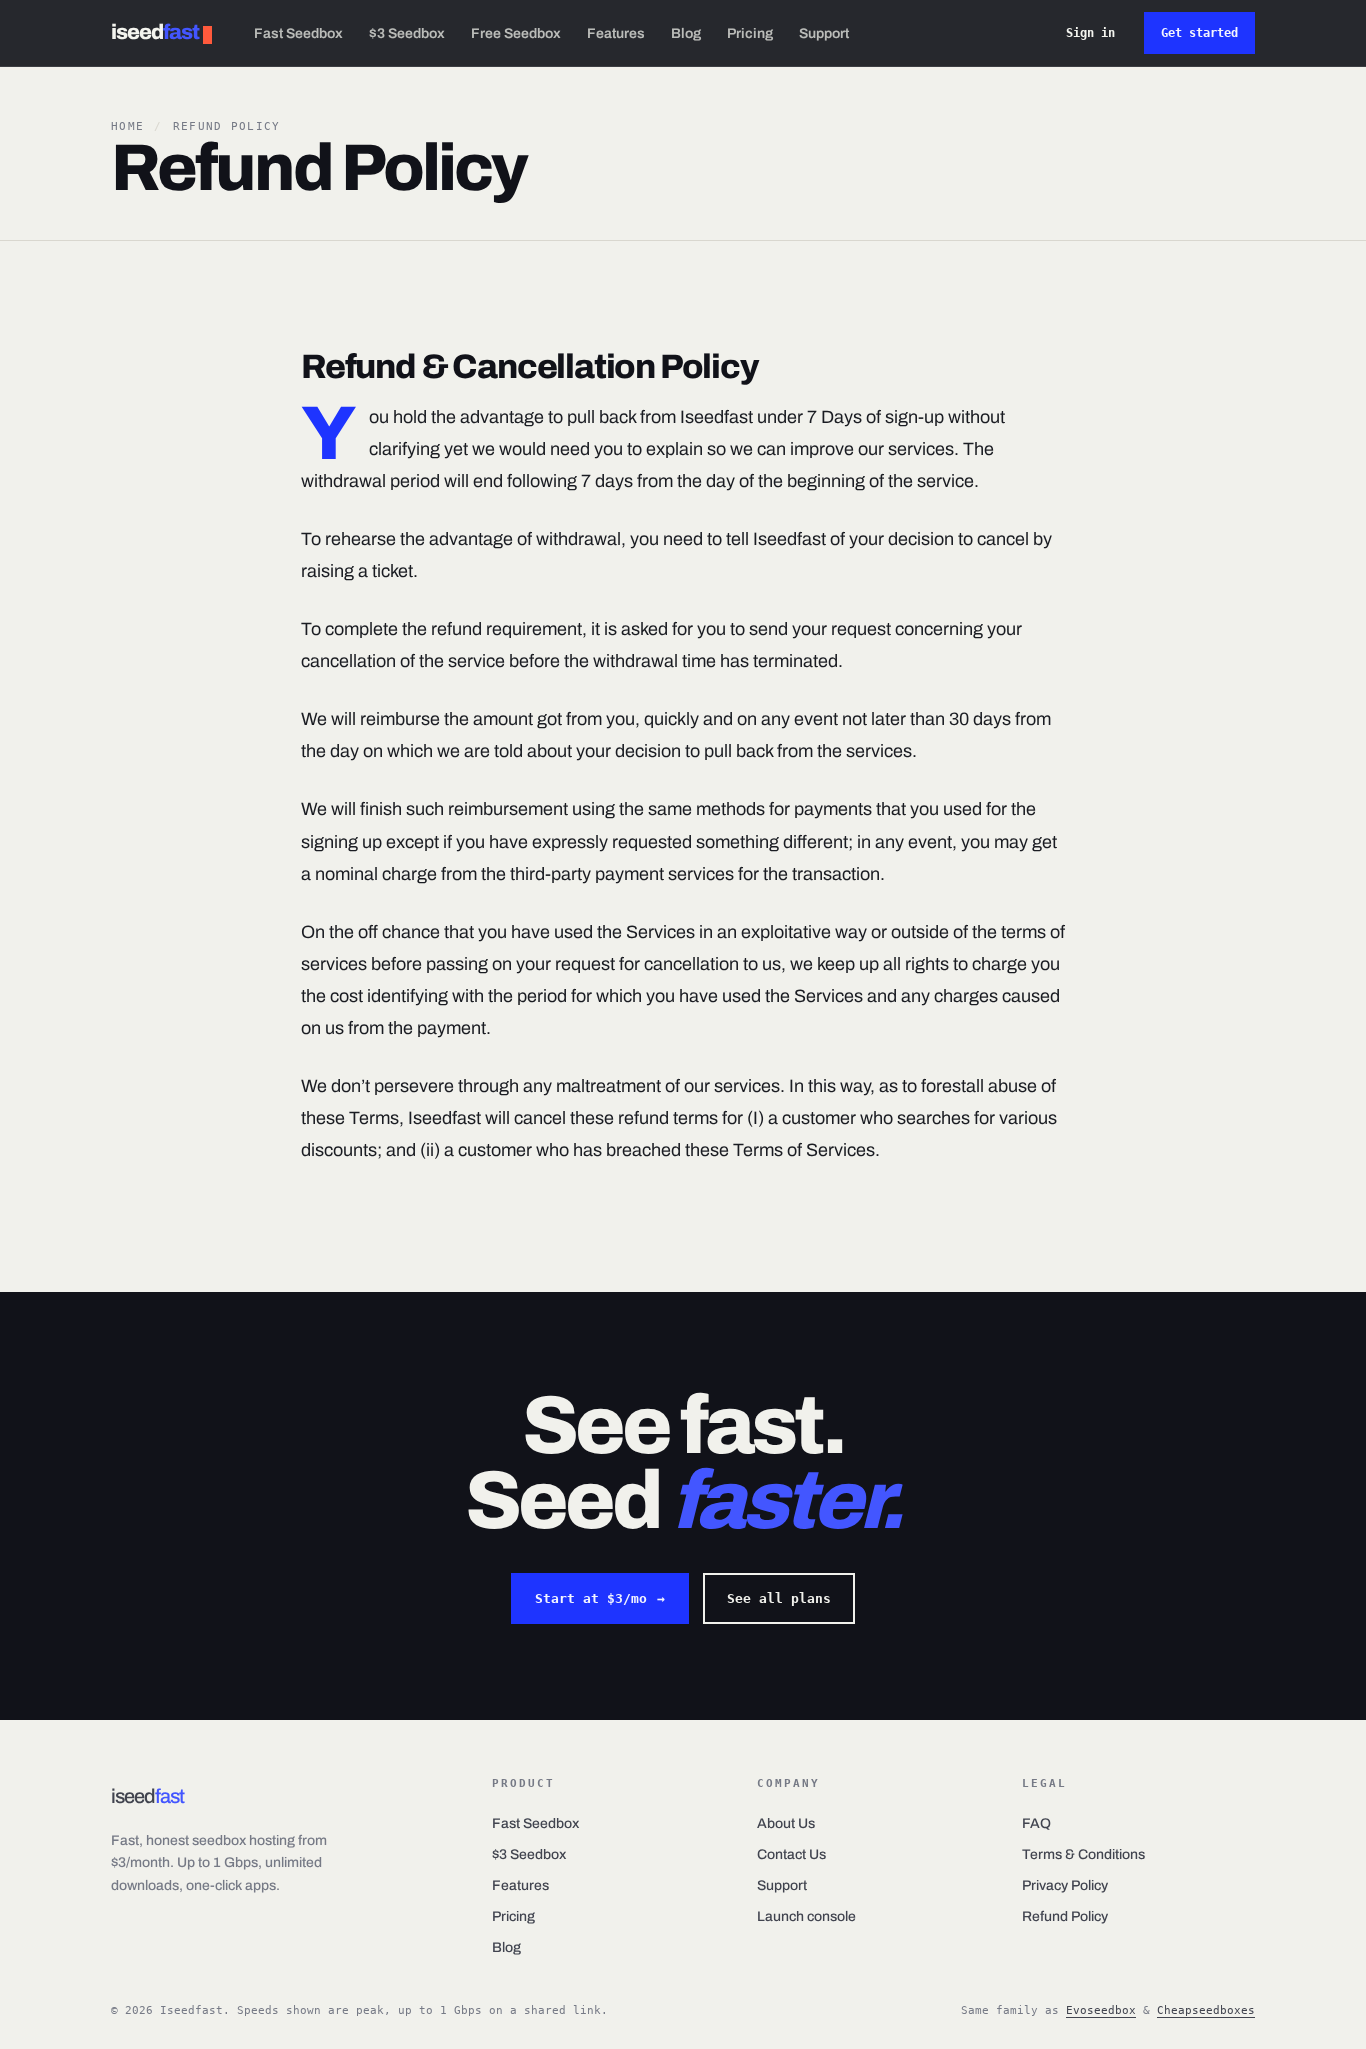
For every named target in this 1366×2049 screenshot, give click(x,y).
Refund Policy (1065, 1916)
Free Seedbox (516, 33)
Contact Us (791, 1854)
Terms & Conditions (1083, 1854)
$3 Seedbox (407, 33)
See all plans (779, 1598)
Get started (1199, 33)
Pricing (750, 33)
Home (127, 126)
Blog (686, 33)
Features (616, 33)
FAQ (1036, 1823)
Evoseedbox (1101, 2010)
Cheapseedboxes (1206, 2010)
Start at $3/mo (600, 1598)
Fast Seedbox (298, 33)
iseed (155, 32)
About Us (786, 1823)
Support (824, 33)
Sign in (1090, 33)
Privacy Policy (1065, 1885)
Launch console (806, 1916)
